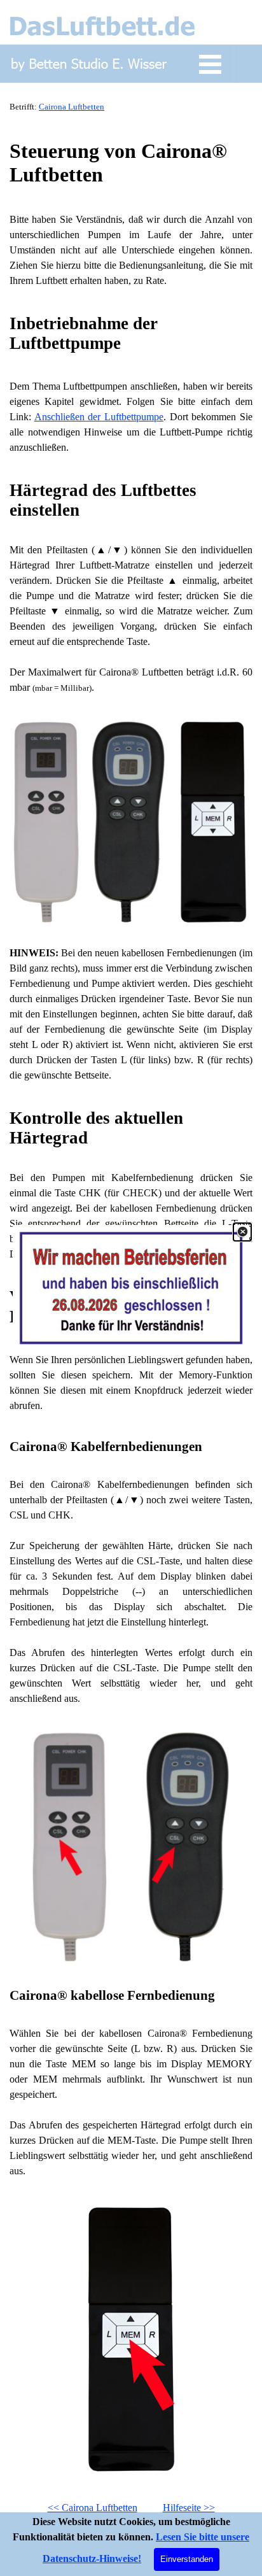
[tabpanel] (131, 106)
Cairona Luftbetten (72, 107)
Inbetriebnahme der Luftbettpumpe (86, 333)
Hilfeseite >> (189, 2508)
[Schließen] (242, 1232)
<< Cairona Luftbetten (93, 2508)
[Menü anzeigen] (210, 64)
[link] (131, 1288)
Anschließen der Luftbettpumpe (99, 417)
